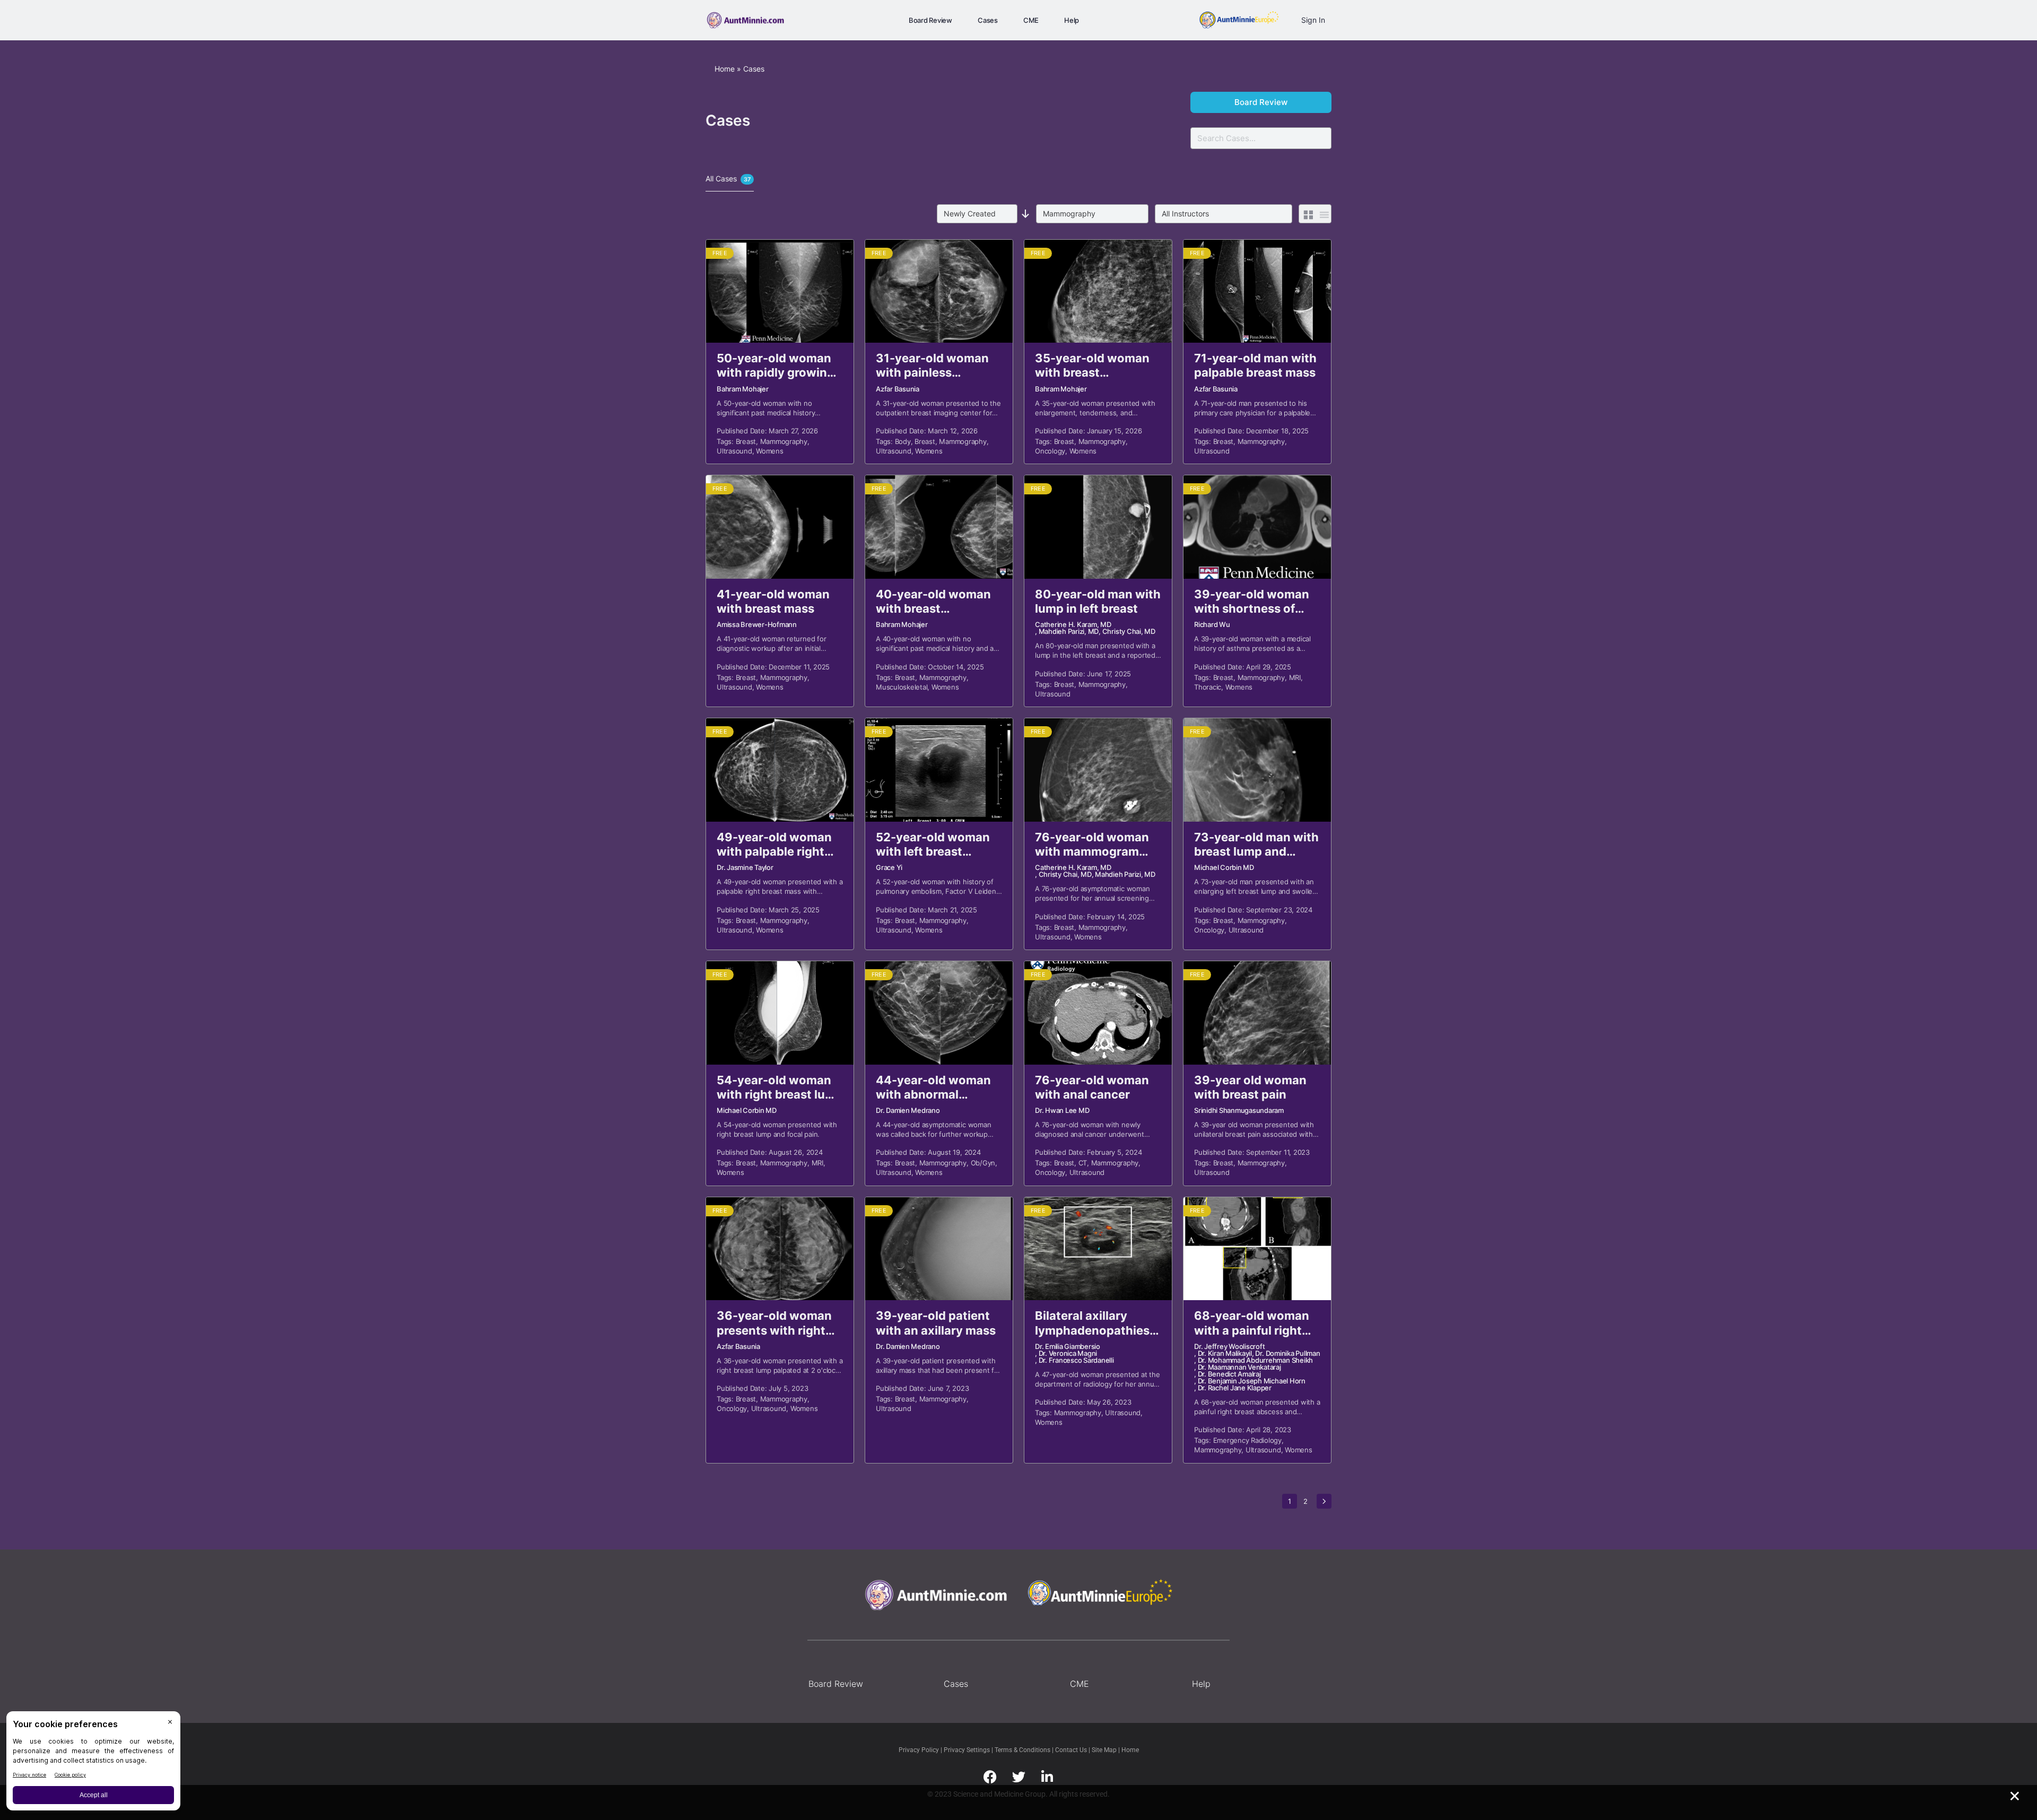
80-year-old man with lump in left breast (1098, 601)
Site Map (1105, 1750)
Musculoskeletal (902, 687)
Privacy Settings (967, 1750)
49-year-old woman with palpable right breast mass (774, 845)
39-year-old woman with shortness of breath (1252, 602)
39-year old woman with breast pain (1250, 1087)
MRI (1295, 677)
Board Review (1261, 102)
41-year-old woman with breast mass (773, 601)
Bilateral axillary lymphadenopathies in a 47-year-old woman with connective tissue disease (1092, 1323)
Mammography (784, 441)
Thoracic (1208, 687)
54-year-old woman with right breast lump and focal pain (780, 1088)
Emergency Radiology (1247, 1440)
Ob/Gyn (983, 1163)
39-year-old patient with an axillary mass (936, 1323)
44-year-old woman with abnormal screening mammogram (933, 1088)
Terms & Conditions (1023, 1750)
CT (1083, 1163)
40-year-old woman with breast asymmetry (933, 602)
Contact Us (1072, 1750)
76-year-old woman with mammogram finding (1092, 845)
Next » (1324, 1501)
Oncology (1050, 451)
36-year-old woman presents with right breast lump (774, 1323)
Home (725, 69)
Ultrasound (734, 451)
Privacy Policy (920, 1750)
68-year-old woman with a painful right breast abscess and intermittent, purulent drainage (1256, 1323)
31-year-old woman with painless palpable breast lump (936, 366)
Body (903, 441)
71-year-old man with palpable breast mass (1255, 365)
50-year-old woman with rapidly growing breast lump (776, 366)
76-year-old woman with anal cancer (1092, 1087)
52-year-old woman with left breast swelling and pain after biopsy (933, 845)
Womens (770, 451)
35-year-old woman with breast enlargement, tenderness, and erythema (1092, 366)
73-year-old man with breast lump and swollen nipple (1256, 845)
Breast (746, 441)
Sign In (1313, 20)
